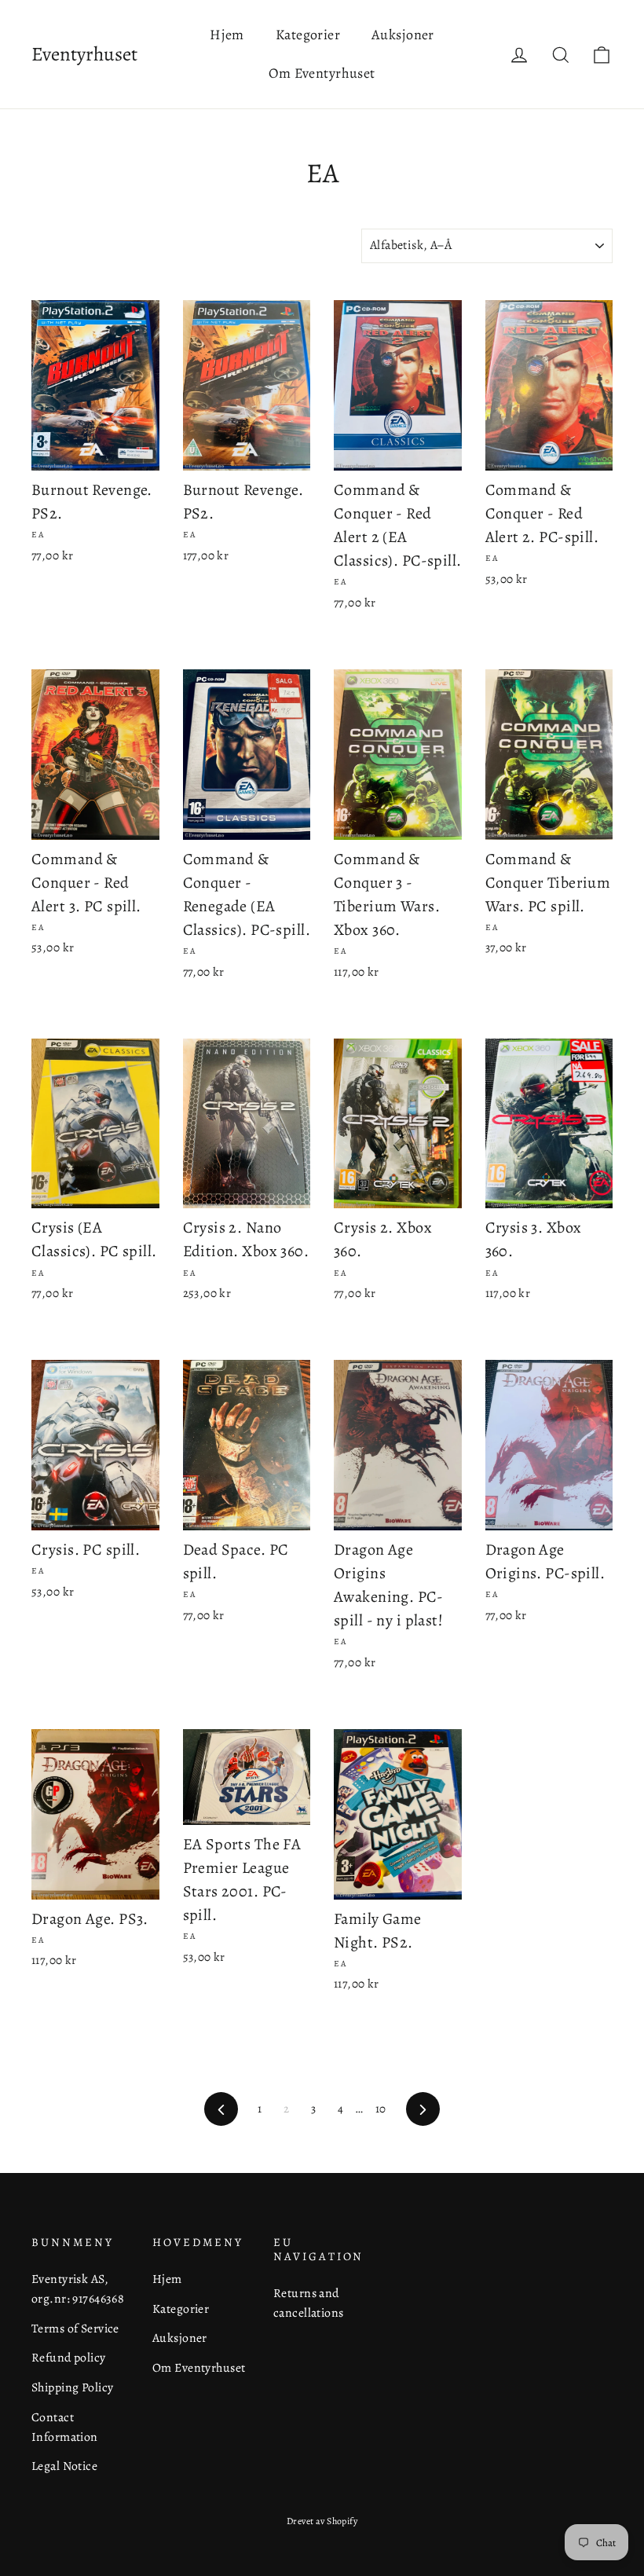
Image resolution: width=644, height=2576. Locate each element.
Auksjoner (403, 35)
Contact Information (65, 2427)
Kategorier (308, 35)
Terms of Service (75, 2328)
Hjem (227, 35)
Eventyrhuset (84, 54)
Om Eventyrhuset (322, 73)
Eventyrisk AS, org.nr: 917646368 (78, 2288)
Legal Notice (64, 2466)
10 (381, 2109)
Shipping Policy (72, 2387)
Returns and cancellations (309, 2303)
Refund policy (69, 2357)
